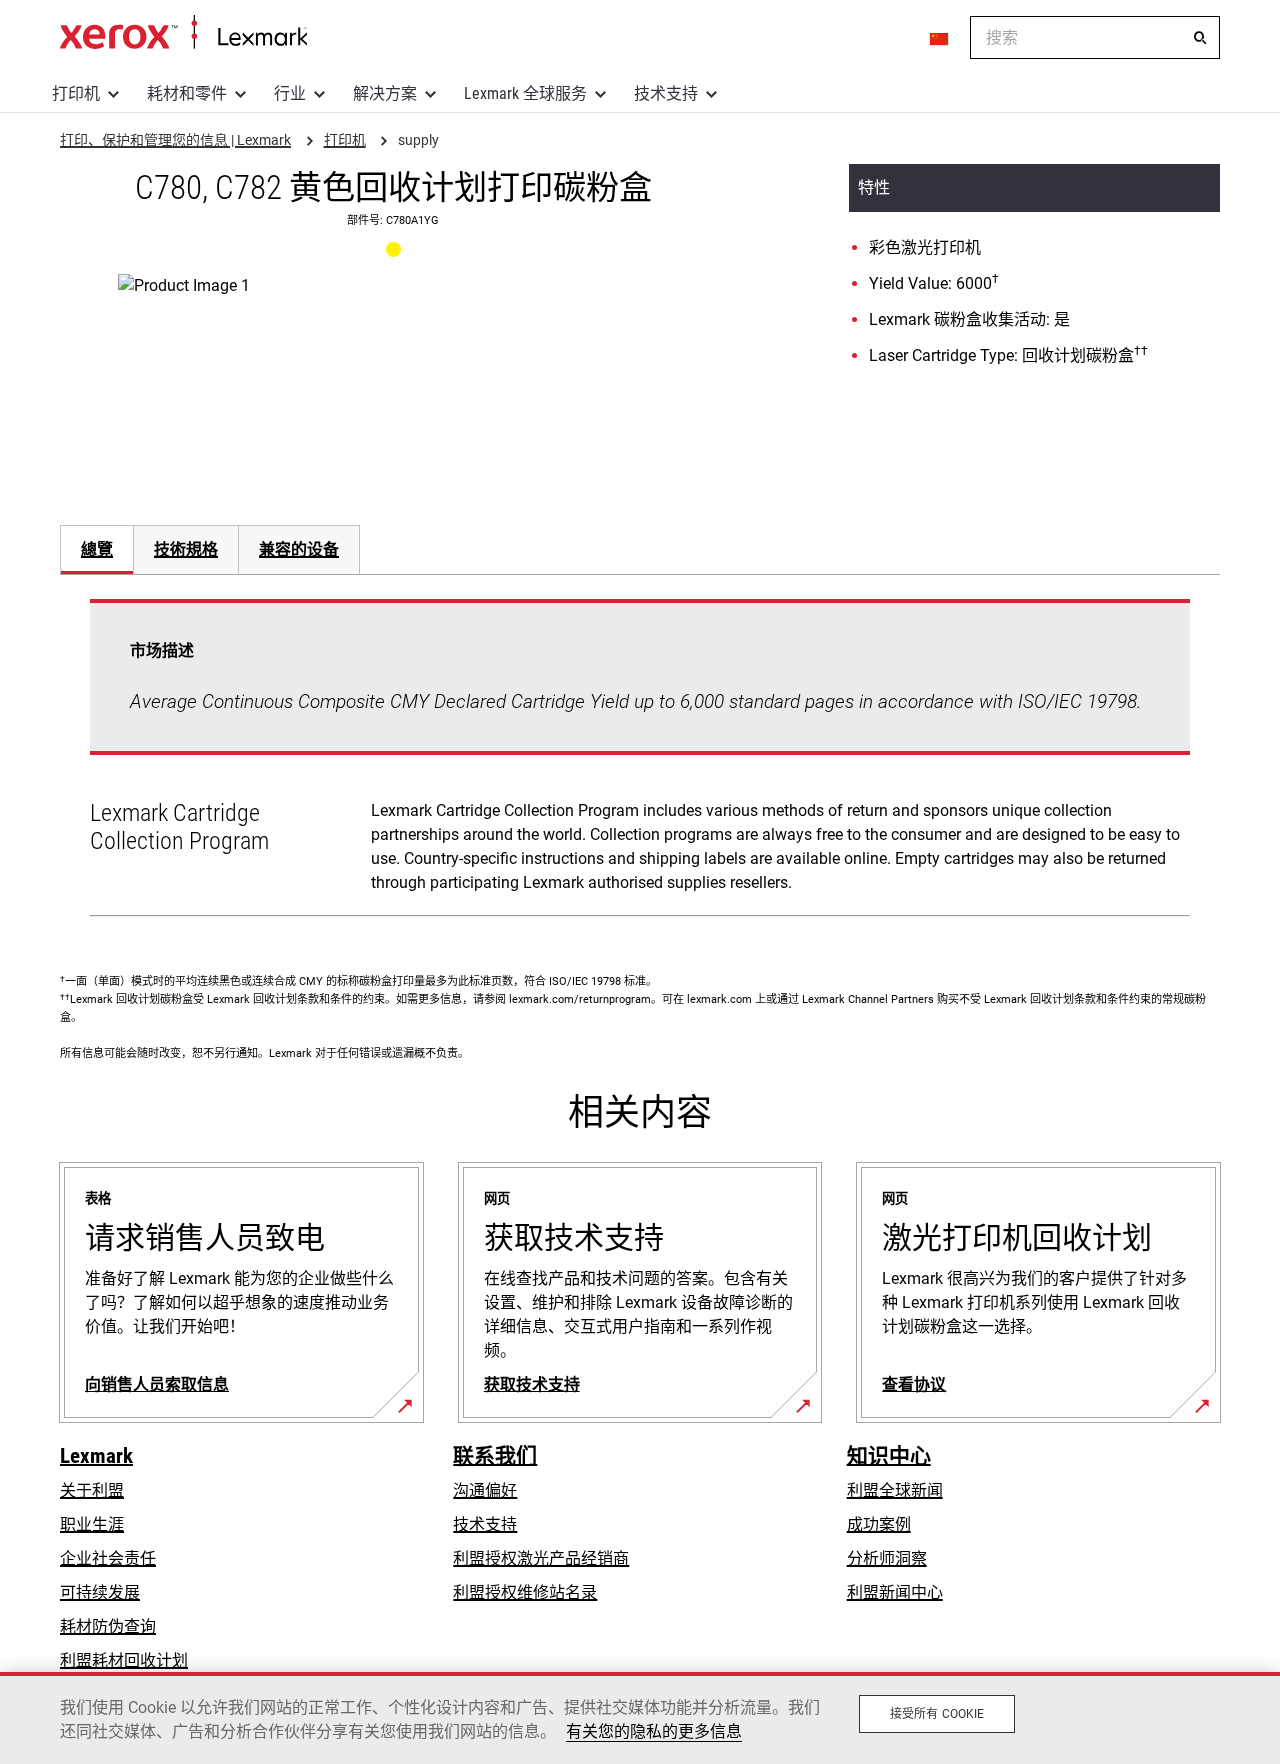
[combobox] (1095, 37)
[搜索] (1200, 38)
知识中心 (889, 1456)
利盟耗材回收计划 (124, 1660)
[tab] (96, 549)
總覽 (97, 549)
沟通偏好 (485, 1490)
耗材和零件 (187, 93)
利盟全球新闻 (895, 1490)
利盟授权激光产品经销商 (541, 1558)
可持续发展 (100, 1592)
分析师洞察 (887, 1558)
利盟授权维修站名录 (525, 1592)
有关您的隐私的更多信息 (654, 1731)
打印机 (76, 93)
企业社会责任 (108, 1558)
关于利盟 (92, 1490)
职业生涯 (92, 1524)
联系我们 (495, 1456)
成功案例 (879, 1524)
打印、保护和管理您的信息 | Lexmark (183, 33)
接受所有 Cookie (937, 1714)
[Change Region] (940, 38)
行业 (290, 93)
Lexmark (96, 1456)
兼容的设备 (299, 549)
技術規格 (186, 549)
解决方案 (385, 93)
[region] (640, 1718)
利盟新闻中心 (895, 1592)
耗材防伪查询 (108, 1626)
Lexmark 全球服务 (525, 93)
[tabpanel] (640, 762)
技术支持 (666, 93)
